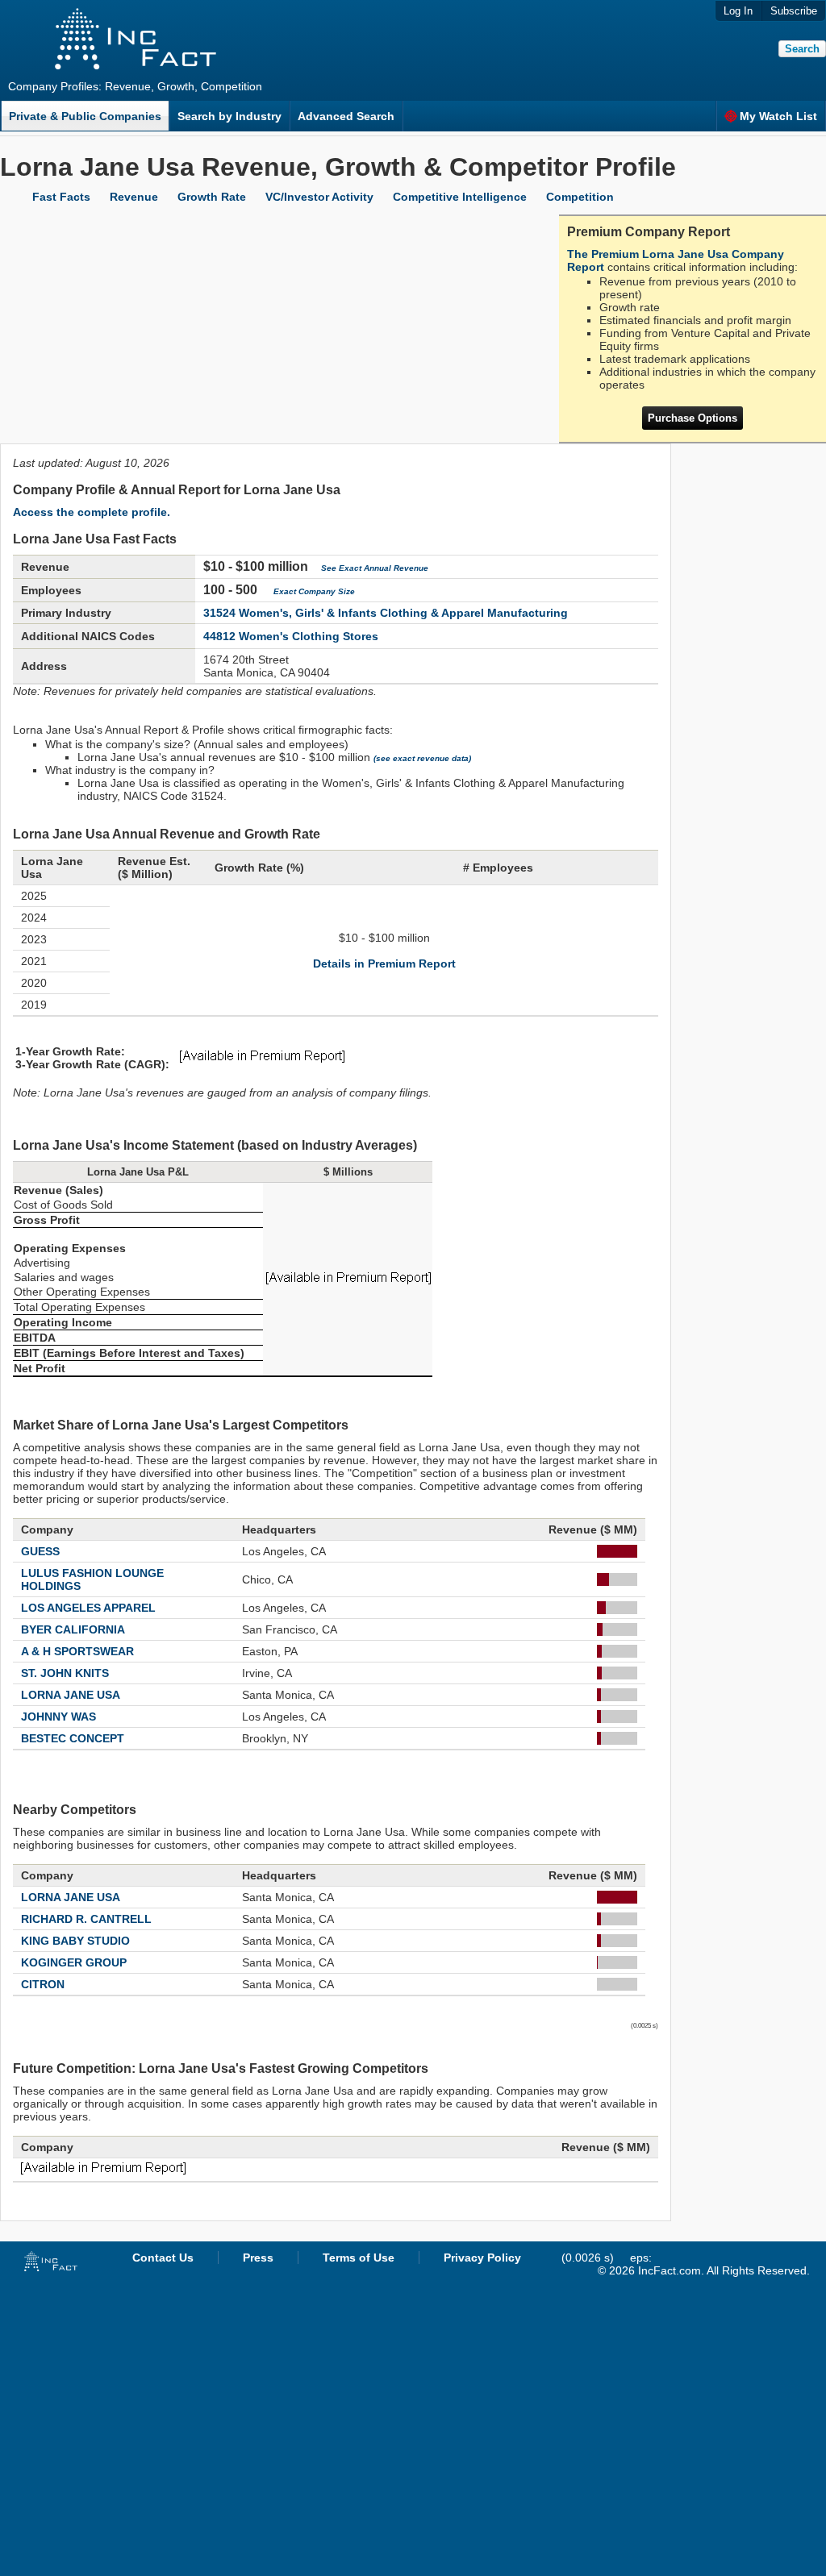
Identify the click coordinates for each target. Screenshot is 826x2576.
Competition (580, 197)
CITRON (43, 1984)
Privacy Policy (482, 2258)
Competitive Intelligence (460, 197)
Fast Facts (61, 197)
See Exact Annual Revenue (375, 568)
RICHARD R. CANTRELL (86, 1919)
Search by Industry (229, 116)
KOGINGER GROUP (74, 1962)
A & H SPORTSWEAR (77, 1651)
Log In (738, 11)
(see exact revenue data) (422, 758)
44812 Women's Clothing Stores (291, 636)
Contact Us (163, 2258)
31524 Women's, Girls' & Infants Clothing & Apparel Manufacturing (386, 613)
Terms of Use (359, 2258)
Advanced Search (346, 116)
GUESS (40, 1551)
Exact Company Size (314, 591)
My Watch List (778, 116)
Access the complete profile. (92, 512)
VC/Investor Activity (319, 197)
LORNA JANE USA (71, 1695)
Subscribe (794, 11)
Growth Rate (212, 197)
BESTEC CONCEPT (73, 1738)
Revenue (134, 197)
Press (258, 2258)
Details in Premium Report (384, 963)
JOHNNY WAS (58, 1717)
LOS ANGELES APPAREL (88, 1608)
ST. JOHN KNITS (65, 1673)
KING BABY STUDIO (75, 1941)
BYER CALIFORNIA (73, 1629)
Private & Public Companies (85, 116)
